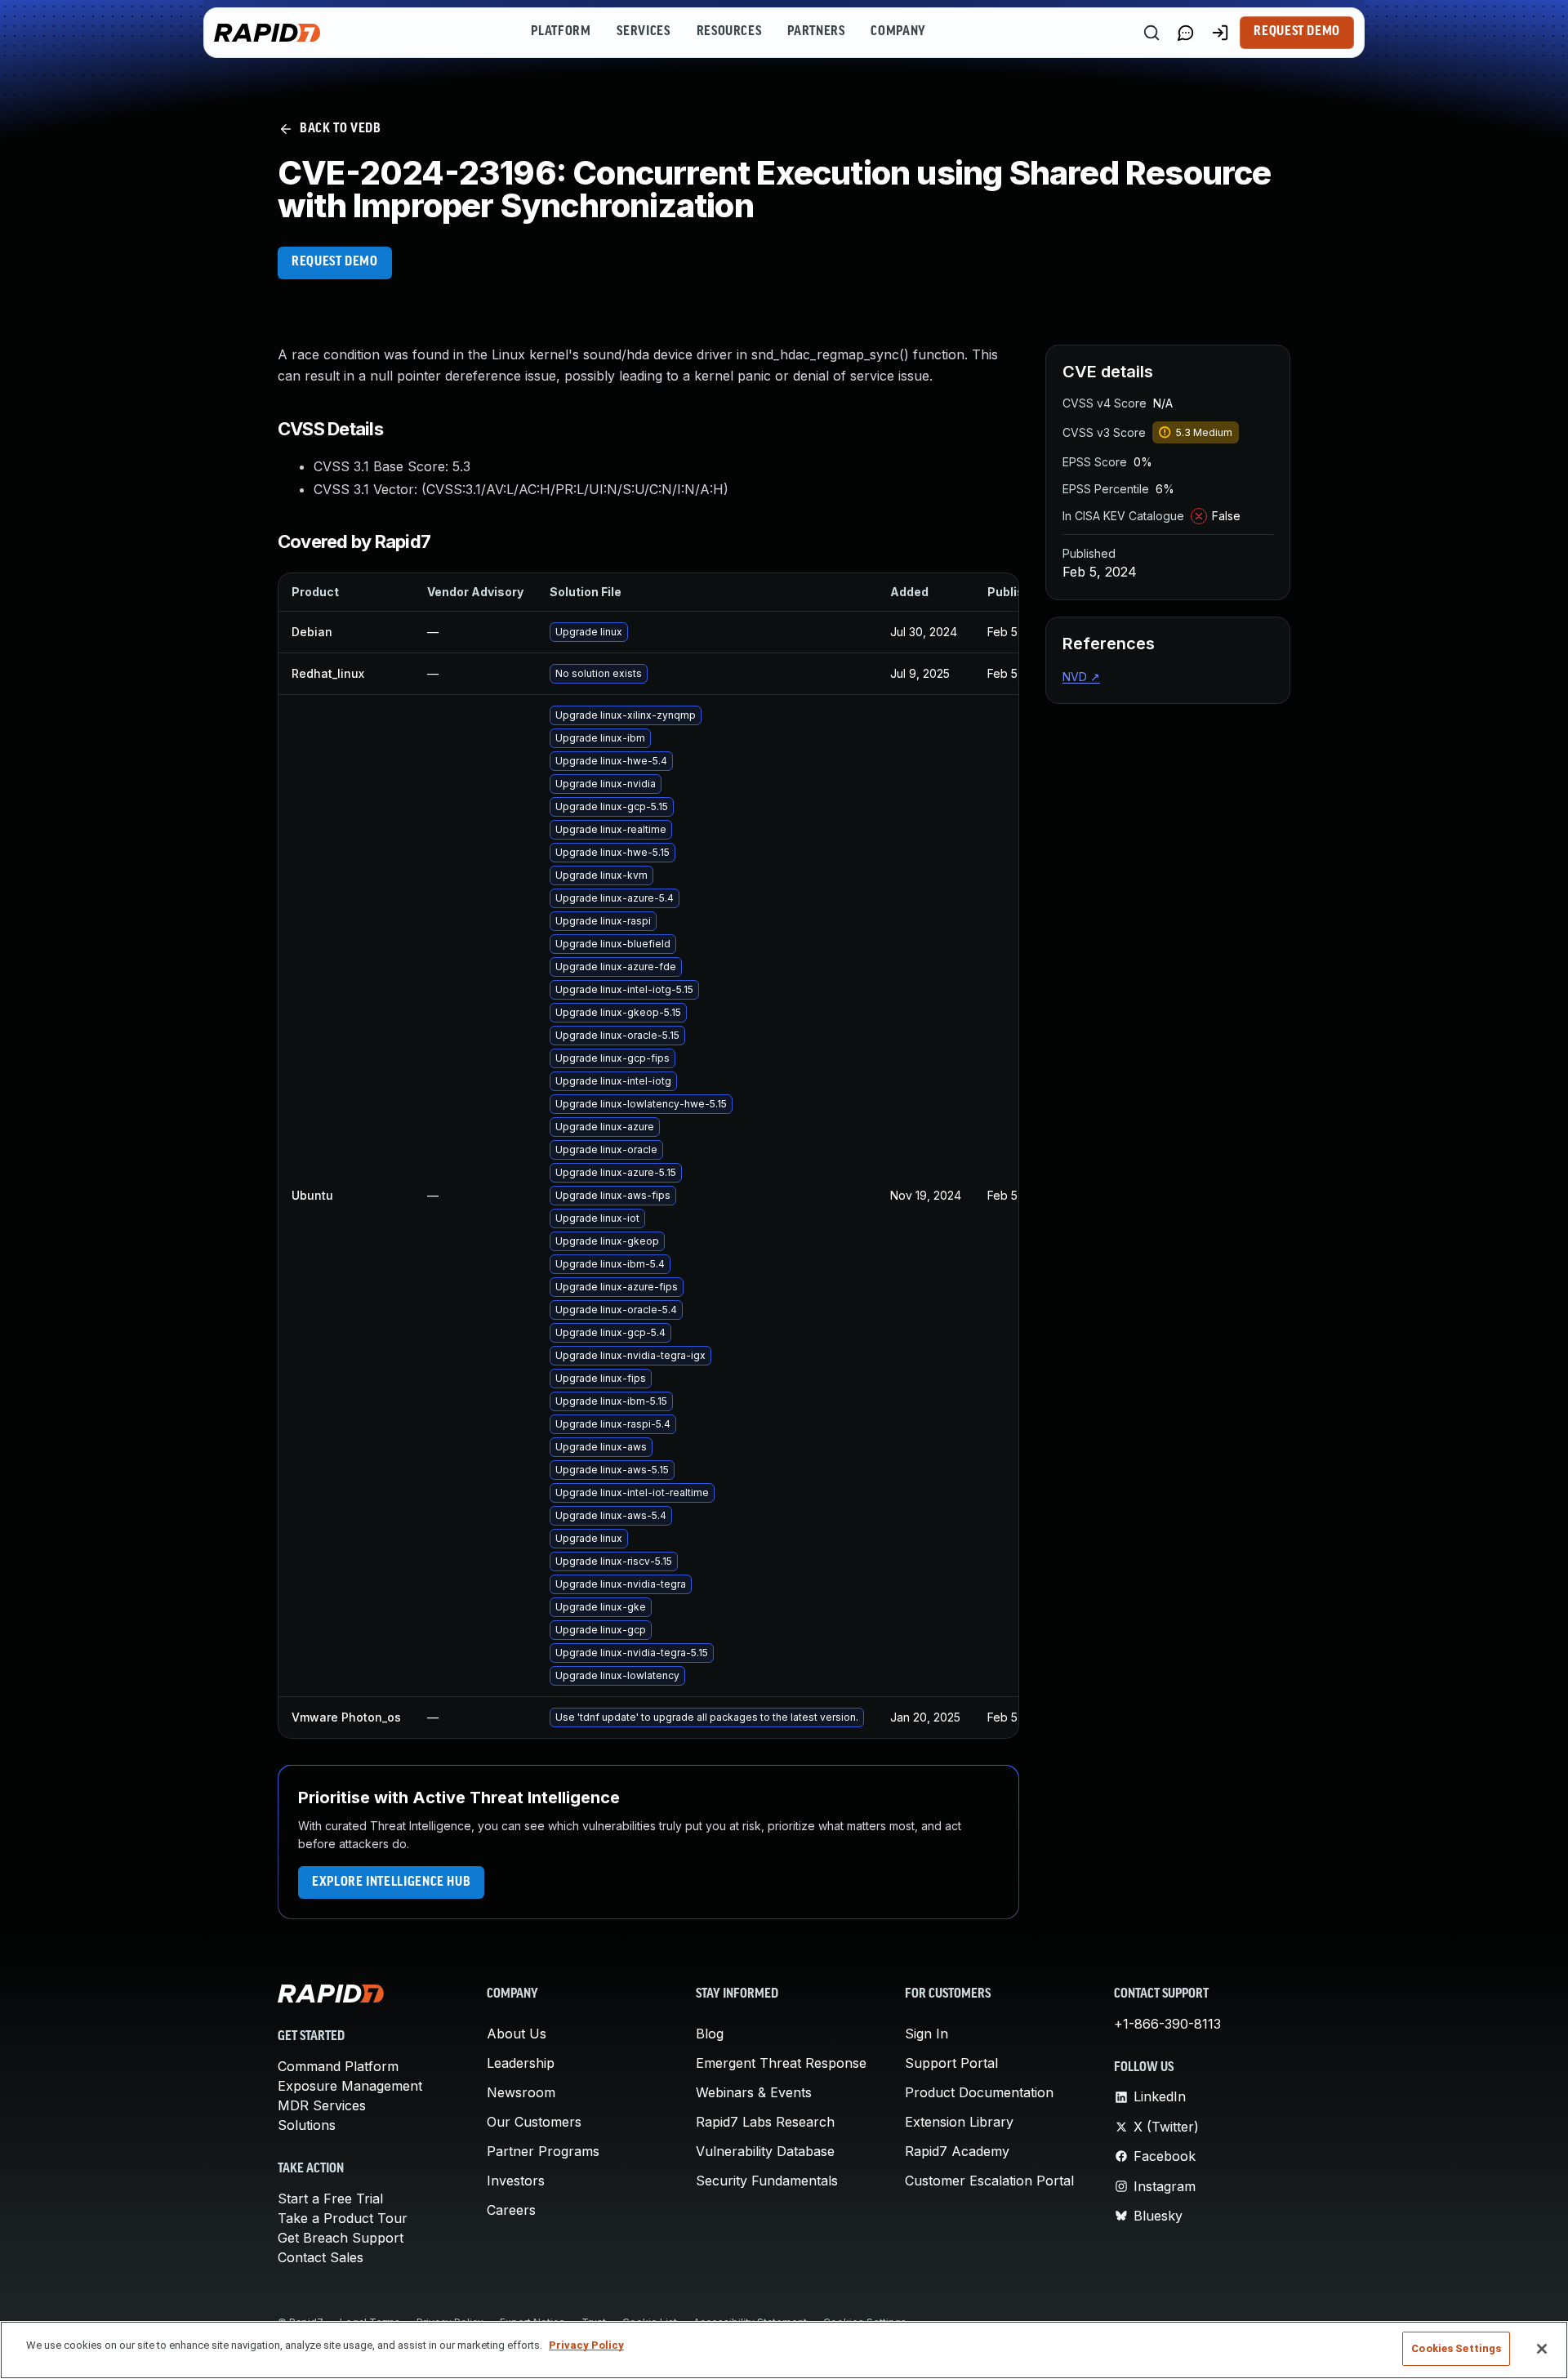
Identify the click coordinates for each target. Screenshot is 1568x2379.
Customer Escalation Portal (989, 2181)
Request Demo (1297, 32)
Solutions (307, 2125)
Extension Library (959, 2122)
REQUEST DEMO (335, 262)
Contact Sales (321, 2257)
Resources (729, 32)
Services (643, 32)
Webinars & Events (754, 2092)
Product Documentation (979, 2092)
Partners (816, 32)
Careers (511, 2210)
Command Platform (338, 2066)
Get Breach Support (341, 2238)
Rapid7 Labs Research (765, 2122)
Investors (516, 2181)
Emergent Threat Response (781, 2063)
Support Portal (951, 2063)
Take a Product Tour (343, 2218)
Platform (561, 32)
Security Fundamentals (767, 2181)
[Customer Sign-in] (1220, 33)
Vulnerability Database (765, 2151)
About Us (517, 2034)
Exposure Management (350, 2086)
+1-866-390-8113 (1167, 2024)
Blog (710, 2034)
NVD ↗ (1081, 677)
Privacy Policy (586, 2345)
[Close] (1542, 2349)
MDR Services (322, 2105)
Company (898, 32)
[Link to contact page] (1186, 33)
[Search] (1151, 33)
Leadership (521, 2063)
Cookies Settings (1456, 2348)
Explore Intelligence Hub (391, 1882)
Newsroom (521, 2092)
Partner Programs (543, 2151)
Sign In (927, 2034)
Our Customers (534, 2122)
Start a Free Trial (330, 2199)
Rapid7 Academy (957, 2151)
